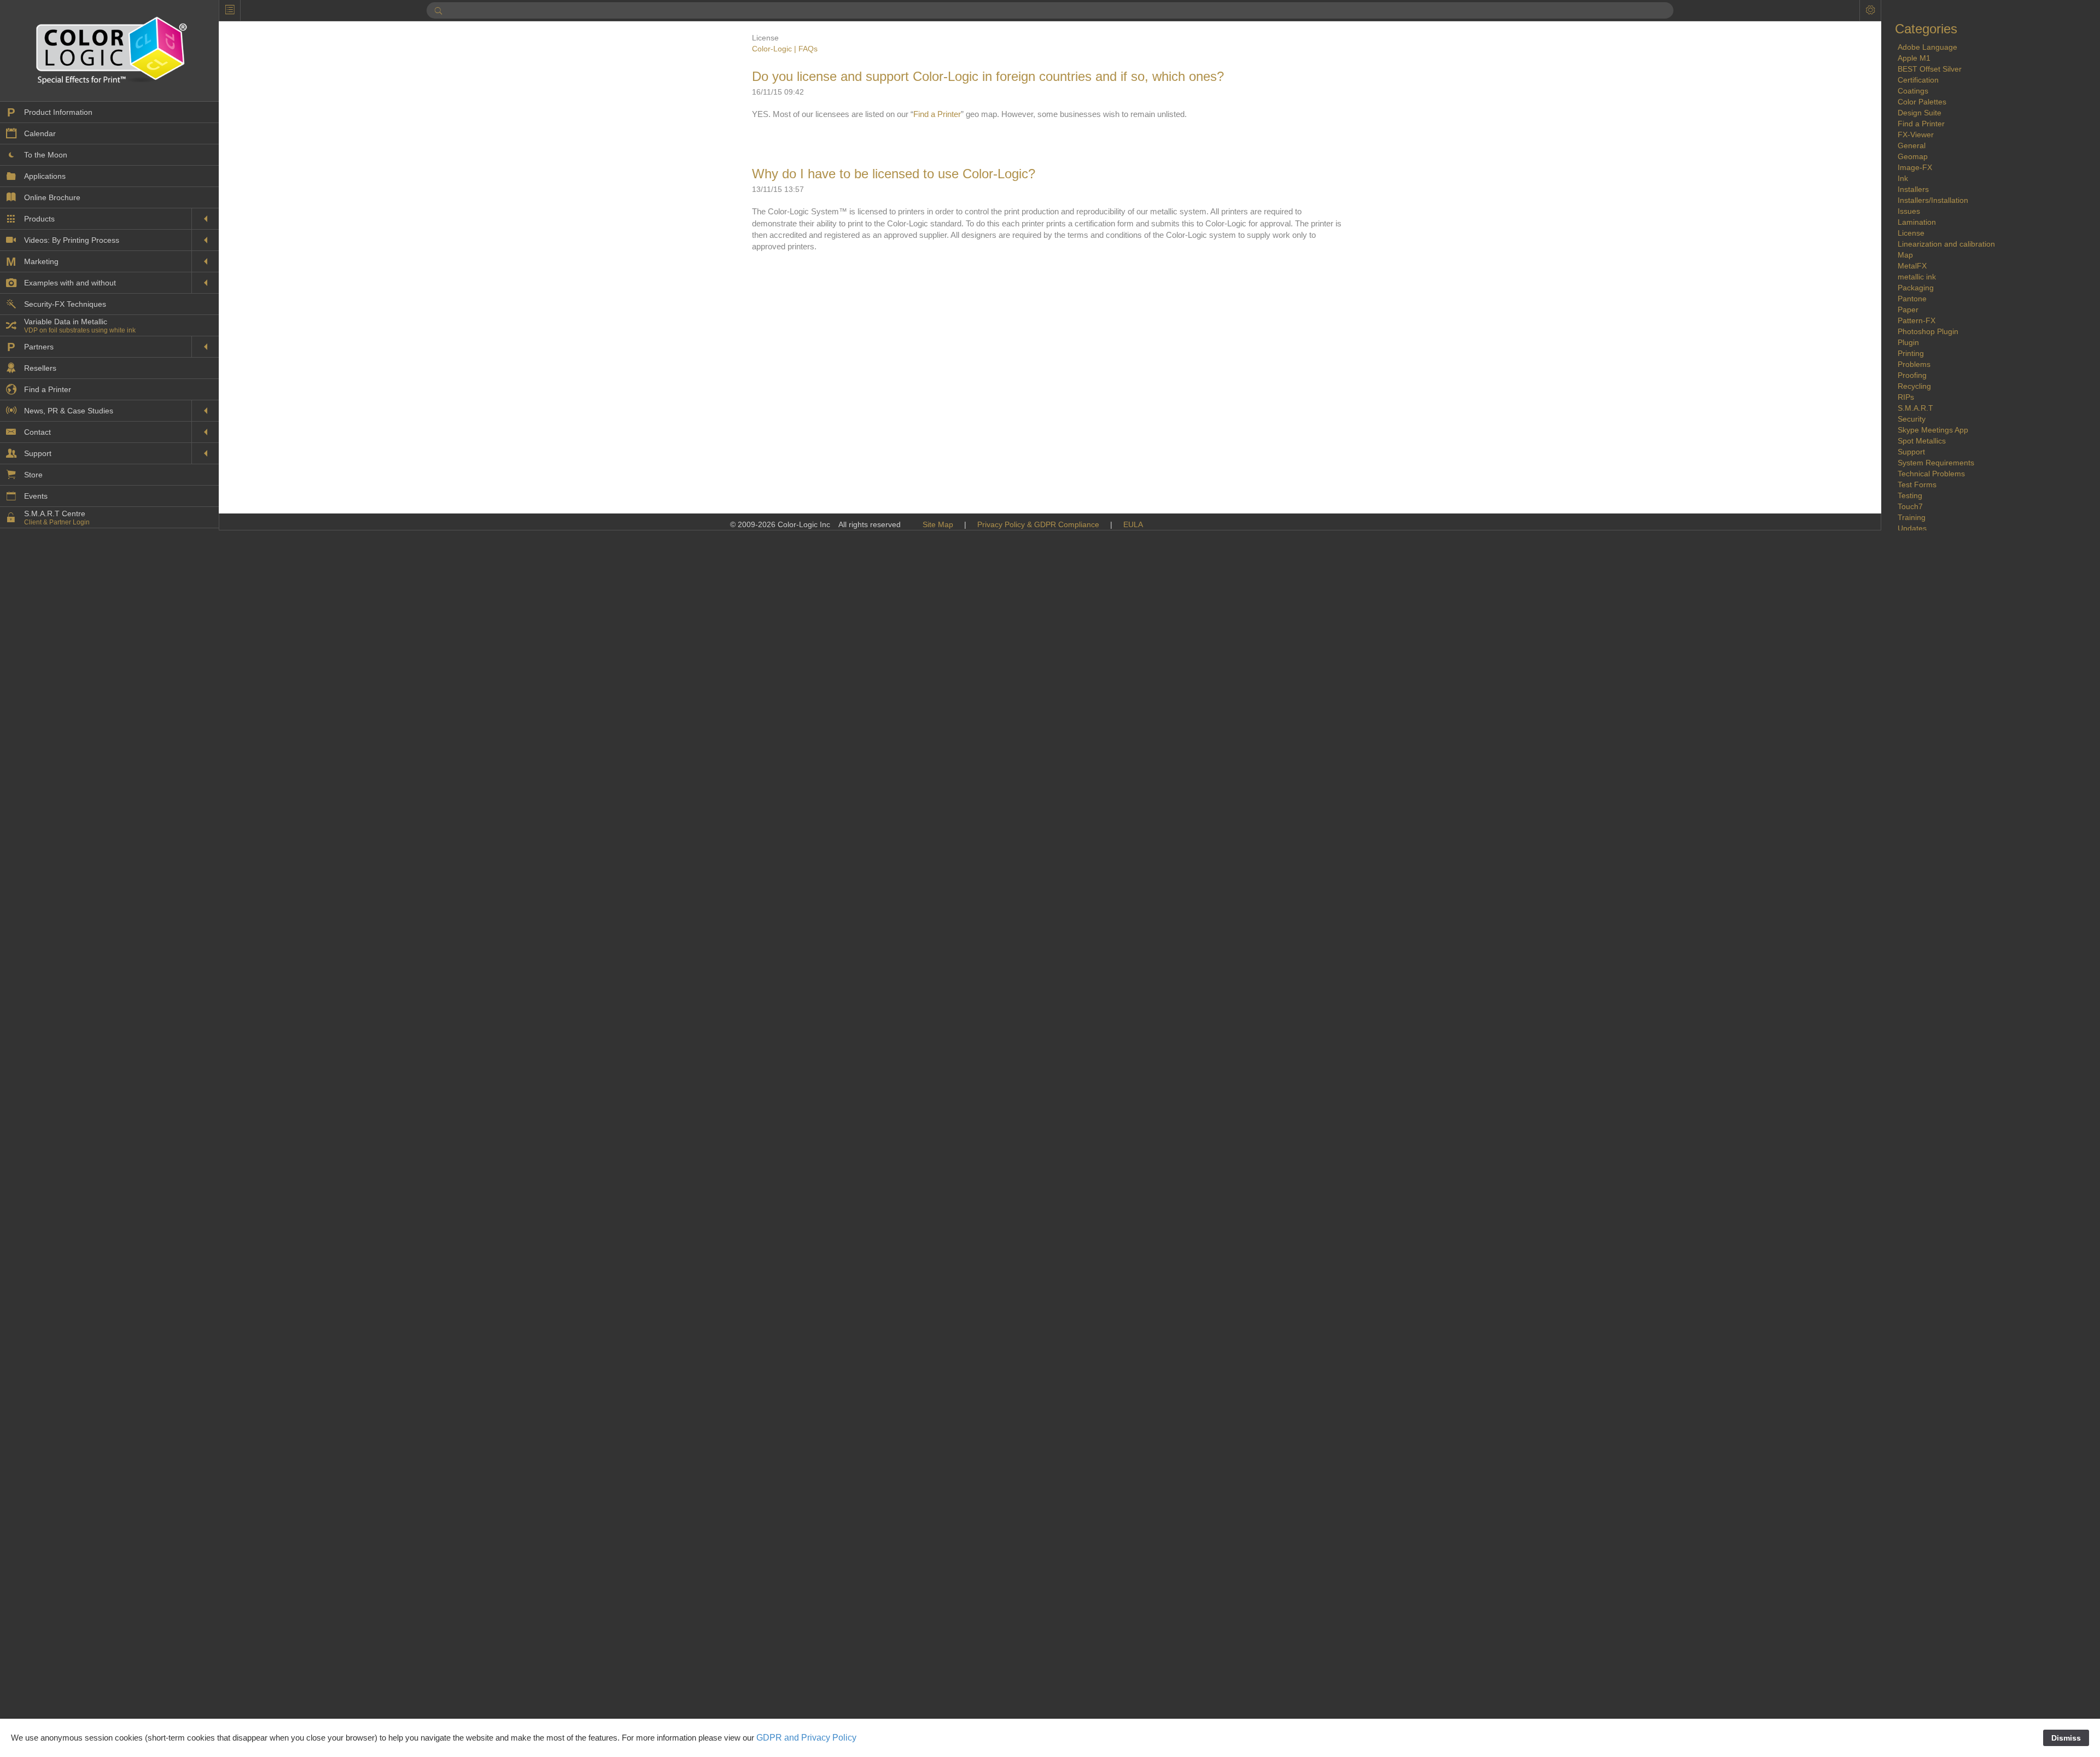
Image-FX (1915, 167)
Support (1911, 452)
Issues (1909, 211)
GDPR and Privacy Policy (806, 1738)
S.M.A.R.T (1915, 408)
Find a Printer (937, 114)
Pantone (1912, 299)
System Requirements (1936, 463)
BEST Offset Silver (1930, 69)
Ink (1903, 178)
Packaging (1916, 288)
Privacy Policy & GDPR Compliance (1038, 524)
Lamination (1917, 222)
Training (1912, 517)
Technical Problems (1931, 474)
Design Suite (1920, 113)
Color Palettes (1922, 102)
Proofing (1912, 375)
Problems (1914, 364)
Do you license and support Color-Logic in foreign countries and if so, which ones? (988, 76)
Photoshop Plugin (1928, 331)
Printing (1911, 353)
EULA (1133, 524)
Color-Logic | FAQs (785, 49)
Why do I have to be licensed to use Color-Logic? (894, 174)
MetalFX (1912, 266)
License (1911, 233)
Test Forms (1917, 485)
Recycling (1914, 386)
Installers (1913, 189)
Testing (1910, 495)
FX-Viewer (1916, 135)
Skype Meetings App (1933, 430)
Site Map (938, 524)
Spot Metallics (1922, 441)
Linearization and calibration (1946, 244)
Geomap (1913, 156)
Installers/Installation (1933, 200)
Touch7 (1910, 506)
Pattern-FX (1917, 320)
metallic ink (1917, 277)
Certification (1918, 80)
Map (1905, 255)
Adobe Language (1927, 47)
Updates (1912, 528)
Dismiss (2066, 1738)
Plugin (1908, 342)
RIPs (1906, 397)
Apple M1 (1914, 58)
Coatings (1913, 91)
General (1912, 145)
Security (1912, 419)
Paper (1908, 310)
